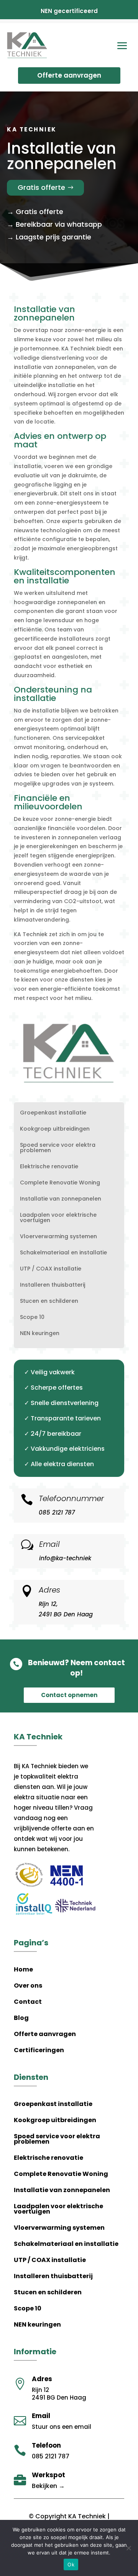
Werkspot (48, 2475)
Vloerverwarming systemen (58, 1237)
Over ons (28, 1986)
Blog (21, 2019)
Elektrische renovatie (49, 1167)
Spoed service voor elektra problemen (58, 1148)
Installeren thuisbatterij (53, 1285)
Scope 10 (32, 1318)
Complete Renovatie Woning (60, 1183)
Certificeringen (39, 2051)
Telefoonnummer (71, 1498)
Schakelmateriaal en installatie (63, 1253)
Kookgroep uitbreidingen (55, 1129)
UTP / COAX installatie (51, 1269)
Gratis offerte (41, 187)
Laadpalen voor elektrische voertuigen (58, 1218)
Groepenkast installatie (53, 1113)
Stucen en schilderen (49, 1301)
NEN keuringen (40, 1334)
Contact (28, 2003)
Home (23, 1970)
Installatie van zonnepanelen (61, 1199)
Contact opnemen (69, 1695)
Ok (71, 2564)
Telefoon (46, 2445)
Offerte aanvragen (69, 75)
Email (49, 1544)
